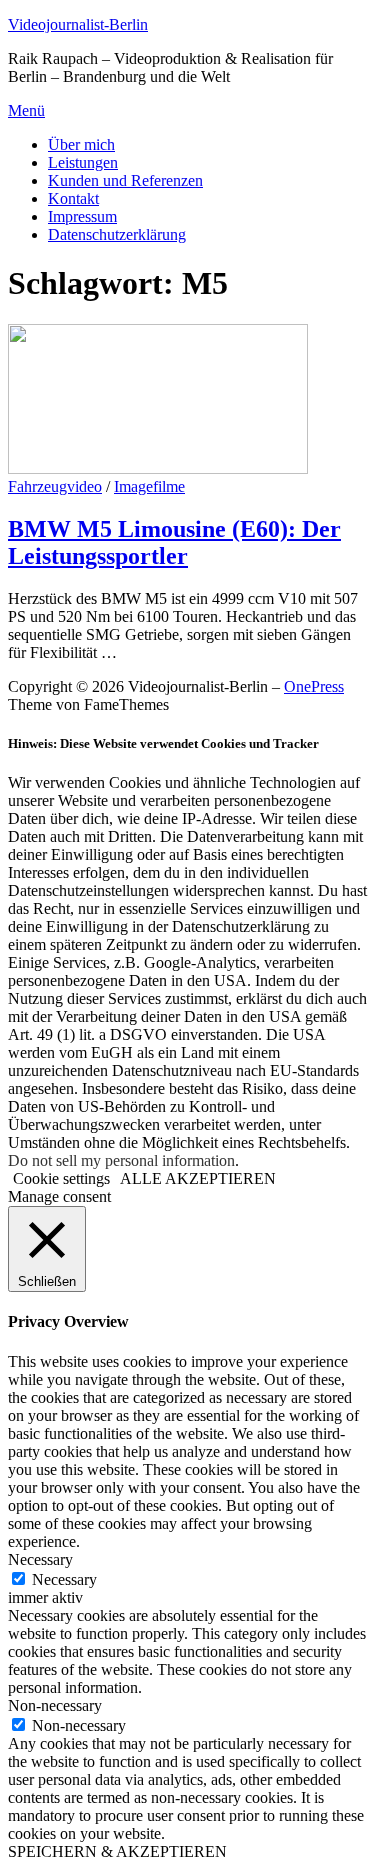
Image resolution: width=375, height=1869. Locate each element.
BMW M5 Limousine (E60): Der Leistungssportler (174, 542)
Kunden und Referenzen (125, 180)
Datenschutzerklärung (117, 234)
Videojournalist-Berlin (78, 24)
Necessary (64, 1579)
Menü (26, 110)
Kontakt (73, 198)
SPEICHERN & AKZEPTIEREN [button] (117, 1851)
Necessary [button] (40, 1559)
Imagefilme (149, 486)
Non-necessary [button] (55, 1705)
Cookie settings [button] (61, 1178)
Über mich (81, 144)
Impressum (82, 216)
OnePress (314, 686)
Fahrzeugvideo (55, 486)
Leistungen (83, 162)
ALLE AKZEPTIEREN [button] (198, 1178)
